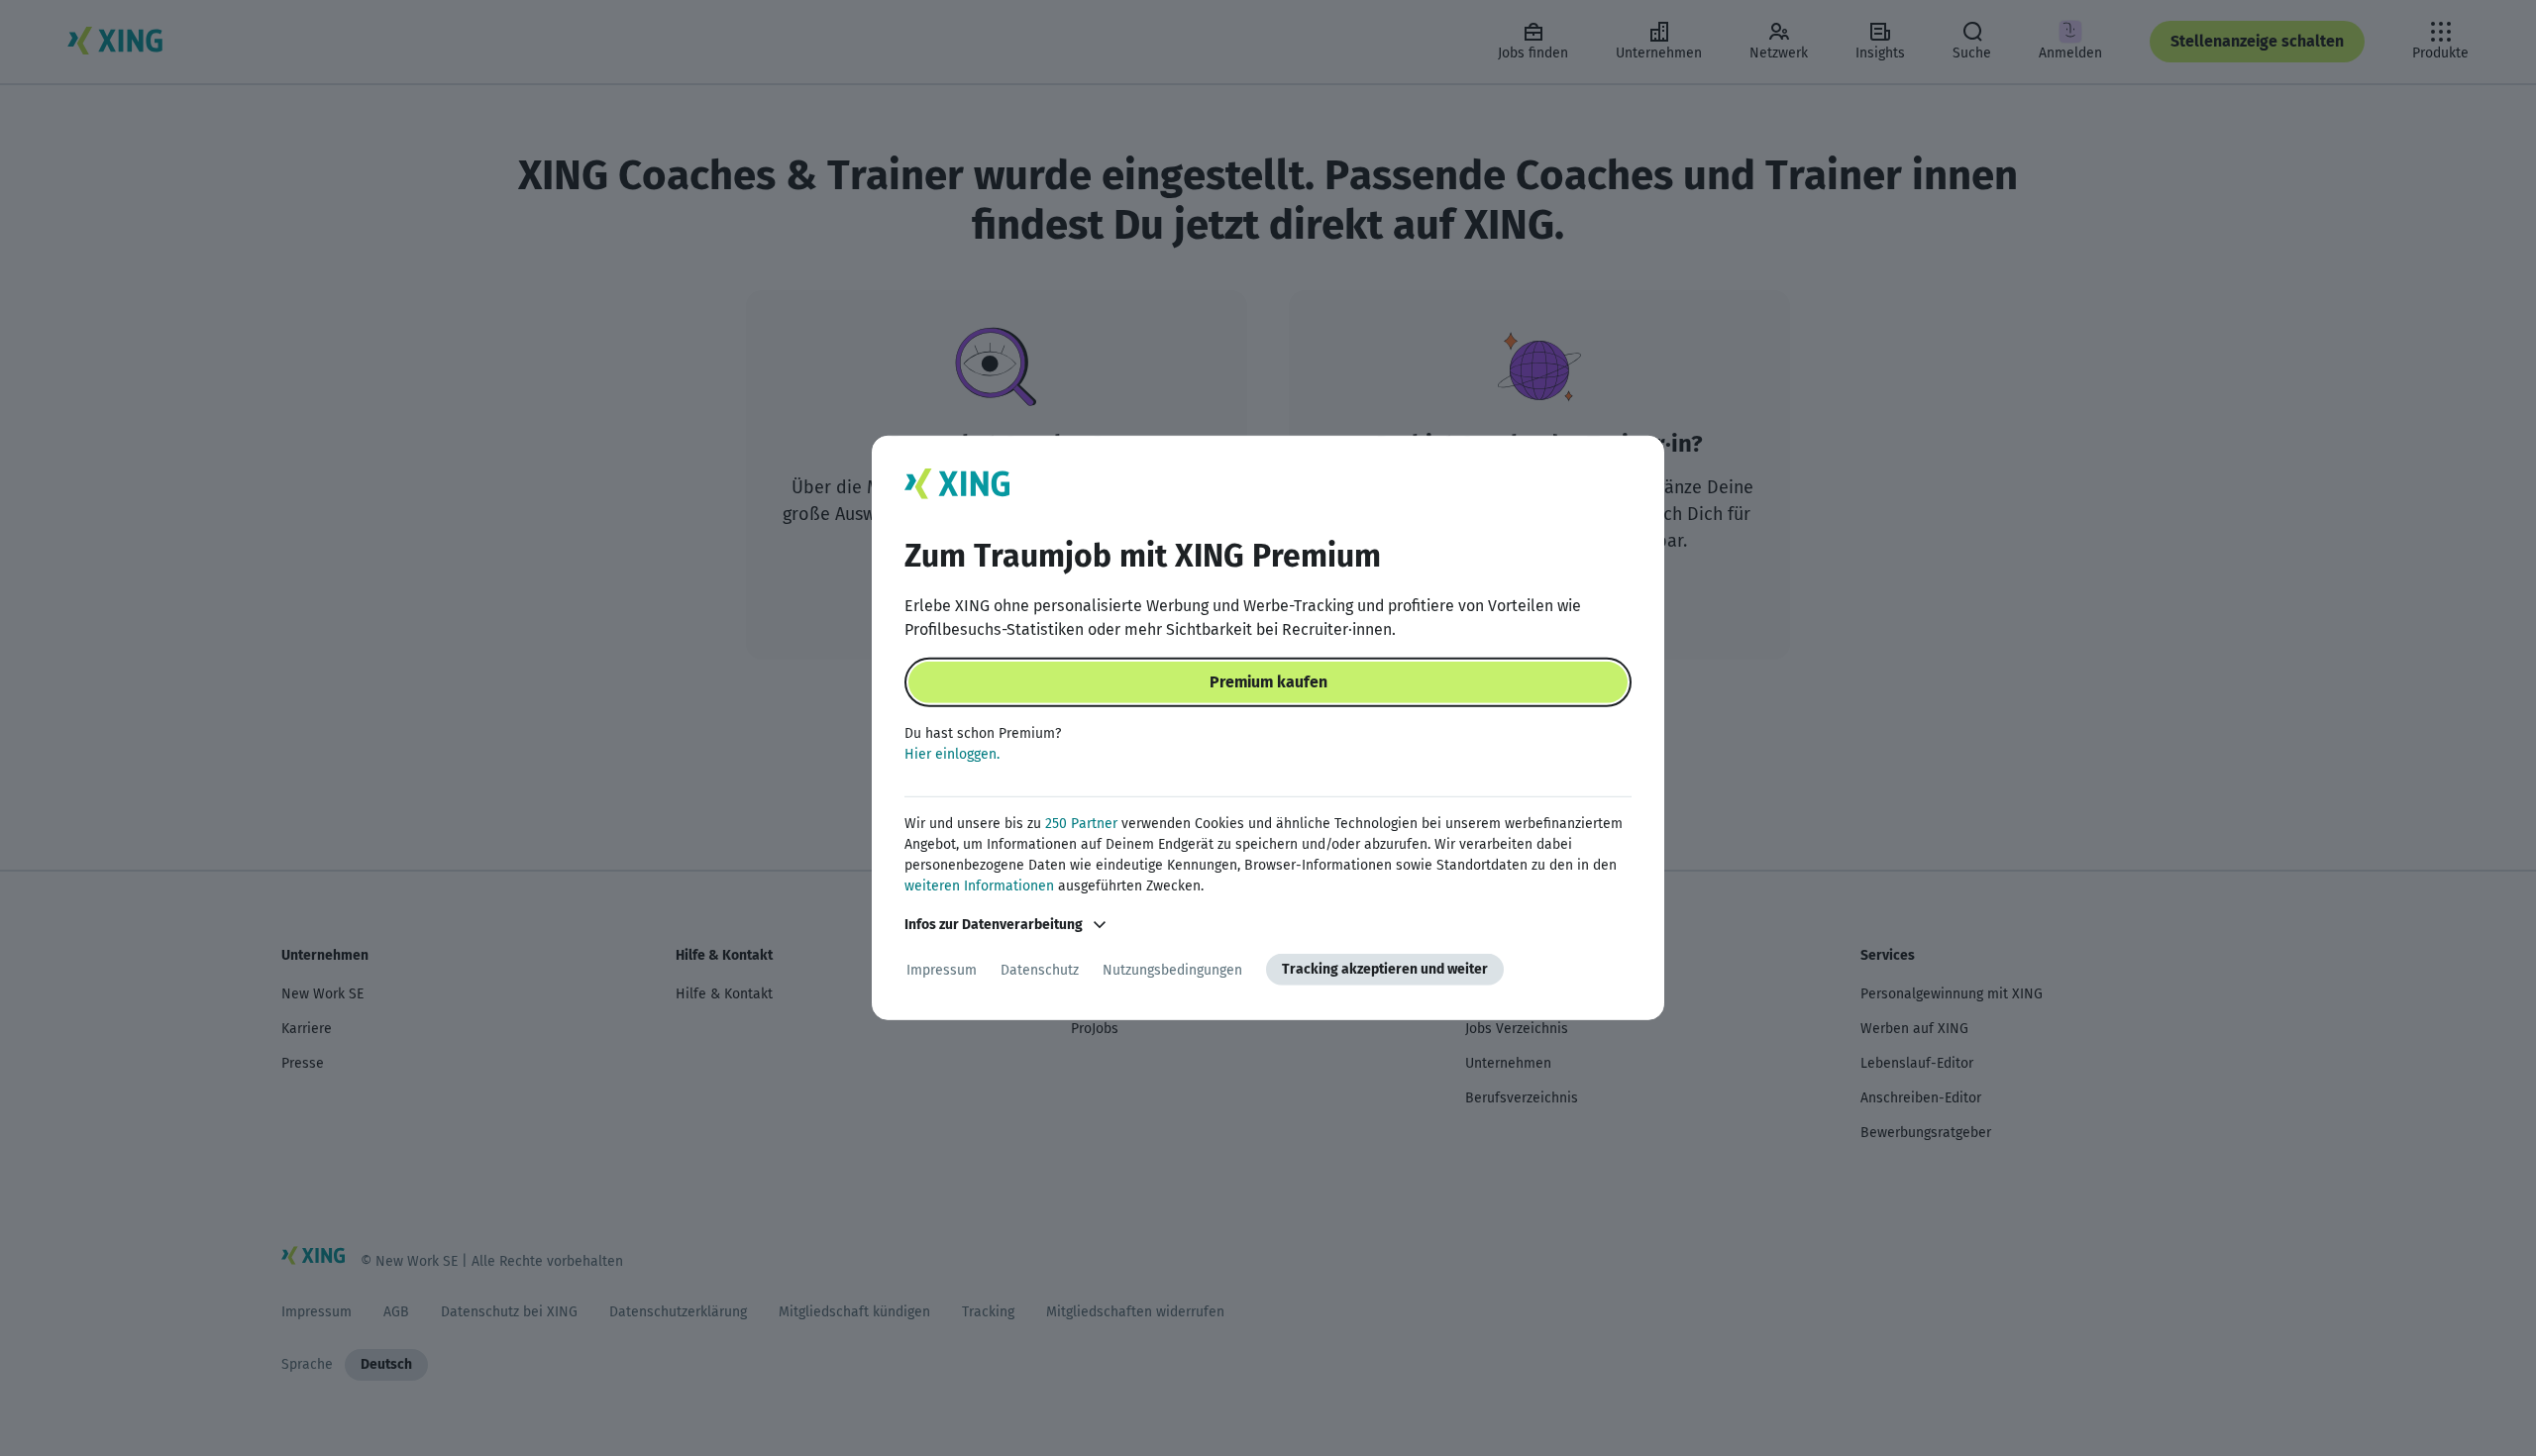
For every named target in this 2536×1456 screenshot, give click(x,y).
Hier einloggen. (952, 754)
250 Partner (1081, 824)
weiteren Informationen (979, 886)
